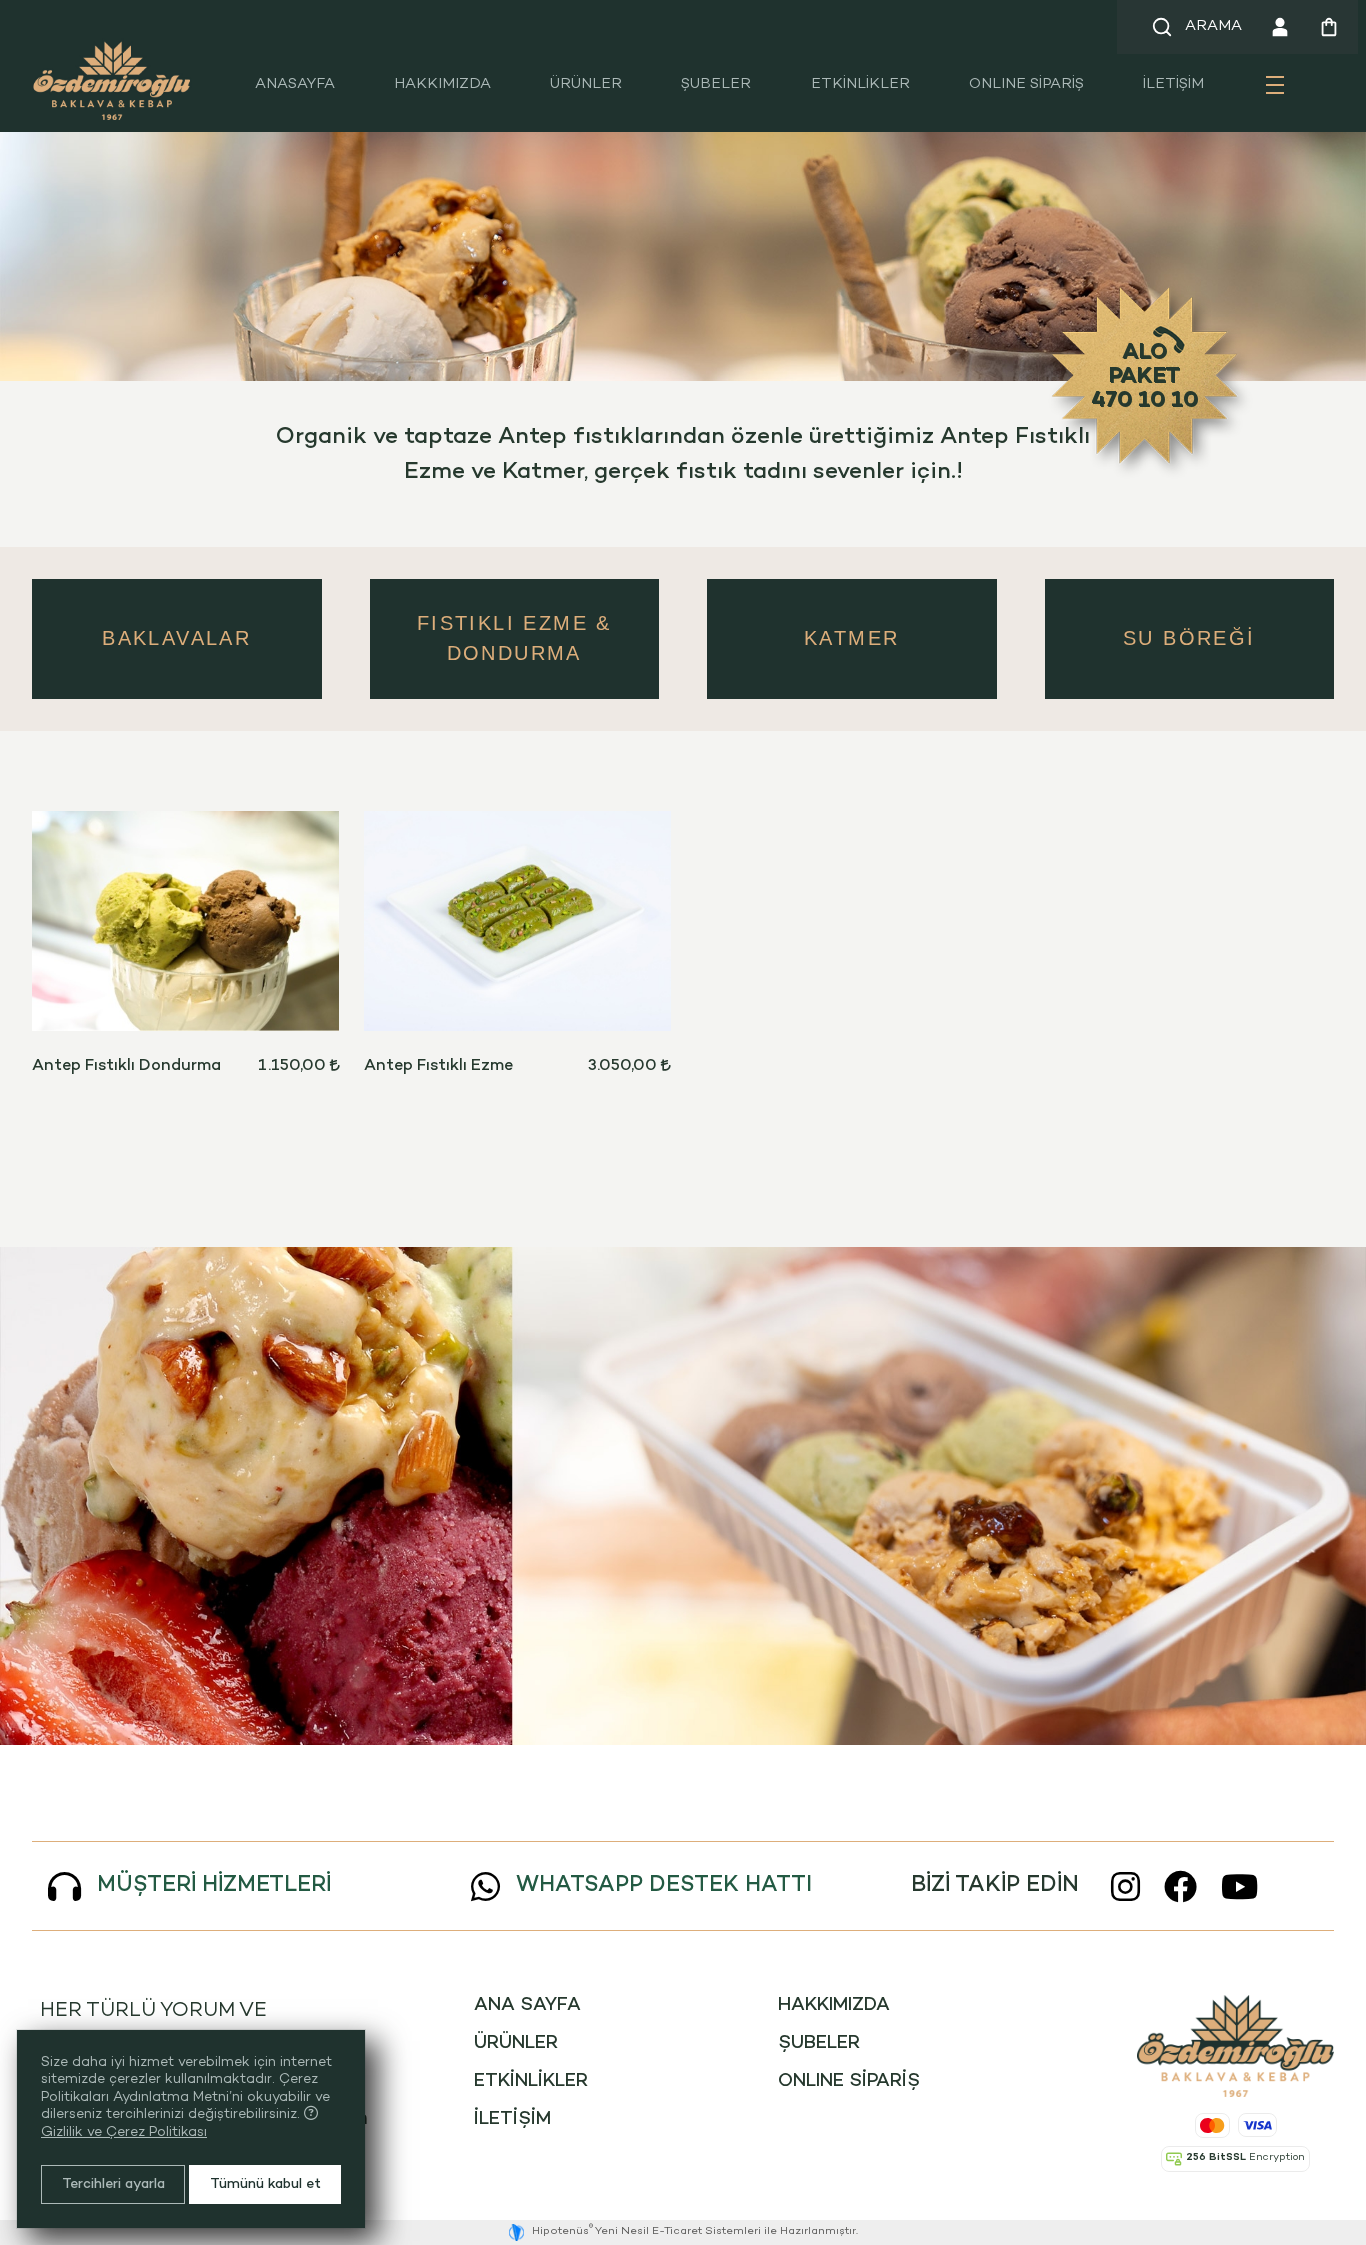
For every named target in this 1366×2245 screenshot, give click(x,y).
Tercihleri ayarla (113, 2184)
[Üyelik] (1280, 27)
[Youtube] (1239, 1886)
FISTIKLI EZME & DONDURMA (514, 638)
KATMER (851, 638)
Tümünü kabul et (265, 2184)
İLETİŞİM (1173, 84)
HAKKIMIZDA (442, 84)
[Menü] (1275, 93)
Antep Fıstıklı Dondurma (126, 1066)
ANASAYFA (295, 84)
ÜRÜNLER (586, 84)
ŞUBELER (716, 84)
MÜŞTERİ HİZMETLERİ (214, 1885)
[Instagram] (1125, 1886)
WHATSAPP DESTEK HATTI (664, 1885)
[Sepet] (1329, 27)
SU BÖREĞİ (1189, 638)
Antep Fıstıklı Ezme (438, 1066)
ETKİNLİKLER (860, 84)
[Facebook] (1180, 1886)
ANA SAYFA (527, 2005)
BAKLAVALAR (176, 638)
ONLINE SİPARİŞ (1026, 84)
